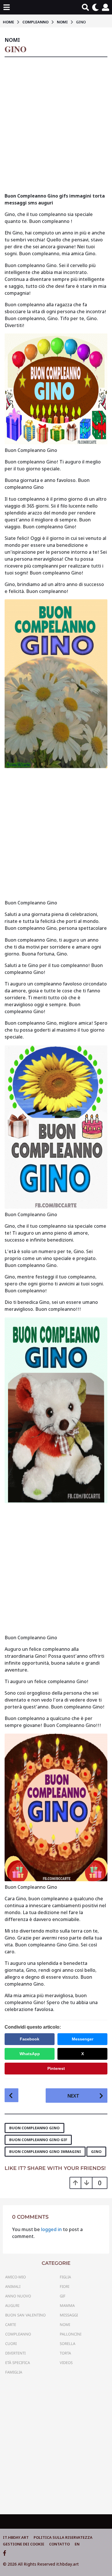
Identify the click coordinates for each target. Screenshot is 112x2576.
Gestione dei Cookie (24, 2544)
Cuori (11, 2344)
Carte (11, 2325)
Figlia (65, 2277)
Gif (63, 2296)
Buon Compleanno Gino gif (38, 2140)
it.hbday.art (16, 2537)
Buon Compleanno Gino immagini (45, 2151)
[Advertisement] (56, 127)
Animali (13, 2286)
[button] (6, 7)
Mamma (67, 2305)
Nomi (12, 40)
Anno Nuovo (18, 2296)
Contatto (59, 2544)
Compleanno (18, 2334)
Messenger (83, 2039)
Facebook (30, 2039)
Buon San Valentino (25, 2315)
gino (96, 2151)
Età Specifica (18, 2363)
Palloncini (71, 2334)
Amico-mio (16, 2277)
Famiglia (14, 2372)
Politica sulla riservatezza (63, 2537)
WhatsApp (30, 2054)
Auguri (12, 2305)
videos (66, 2363)
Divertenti (15, 2353)
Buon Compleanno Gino (34, 2128)
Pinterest (56, 2068)
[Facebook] (5, 2553)
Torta (65, 2353)
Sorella (67, 2344)
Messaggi (69, 2315)
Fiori (64, 2286)
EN (77, 2544)
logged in (51, 2229)
